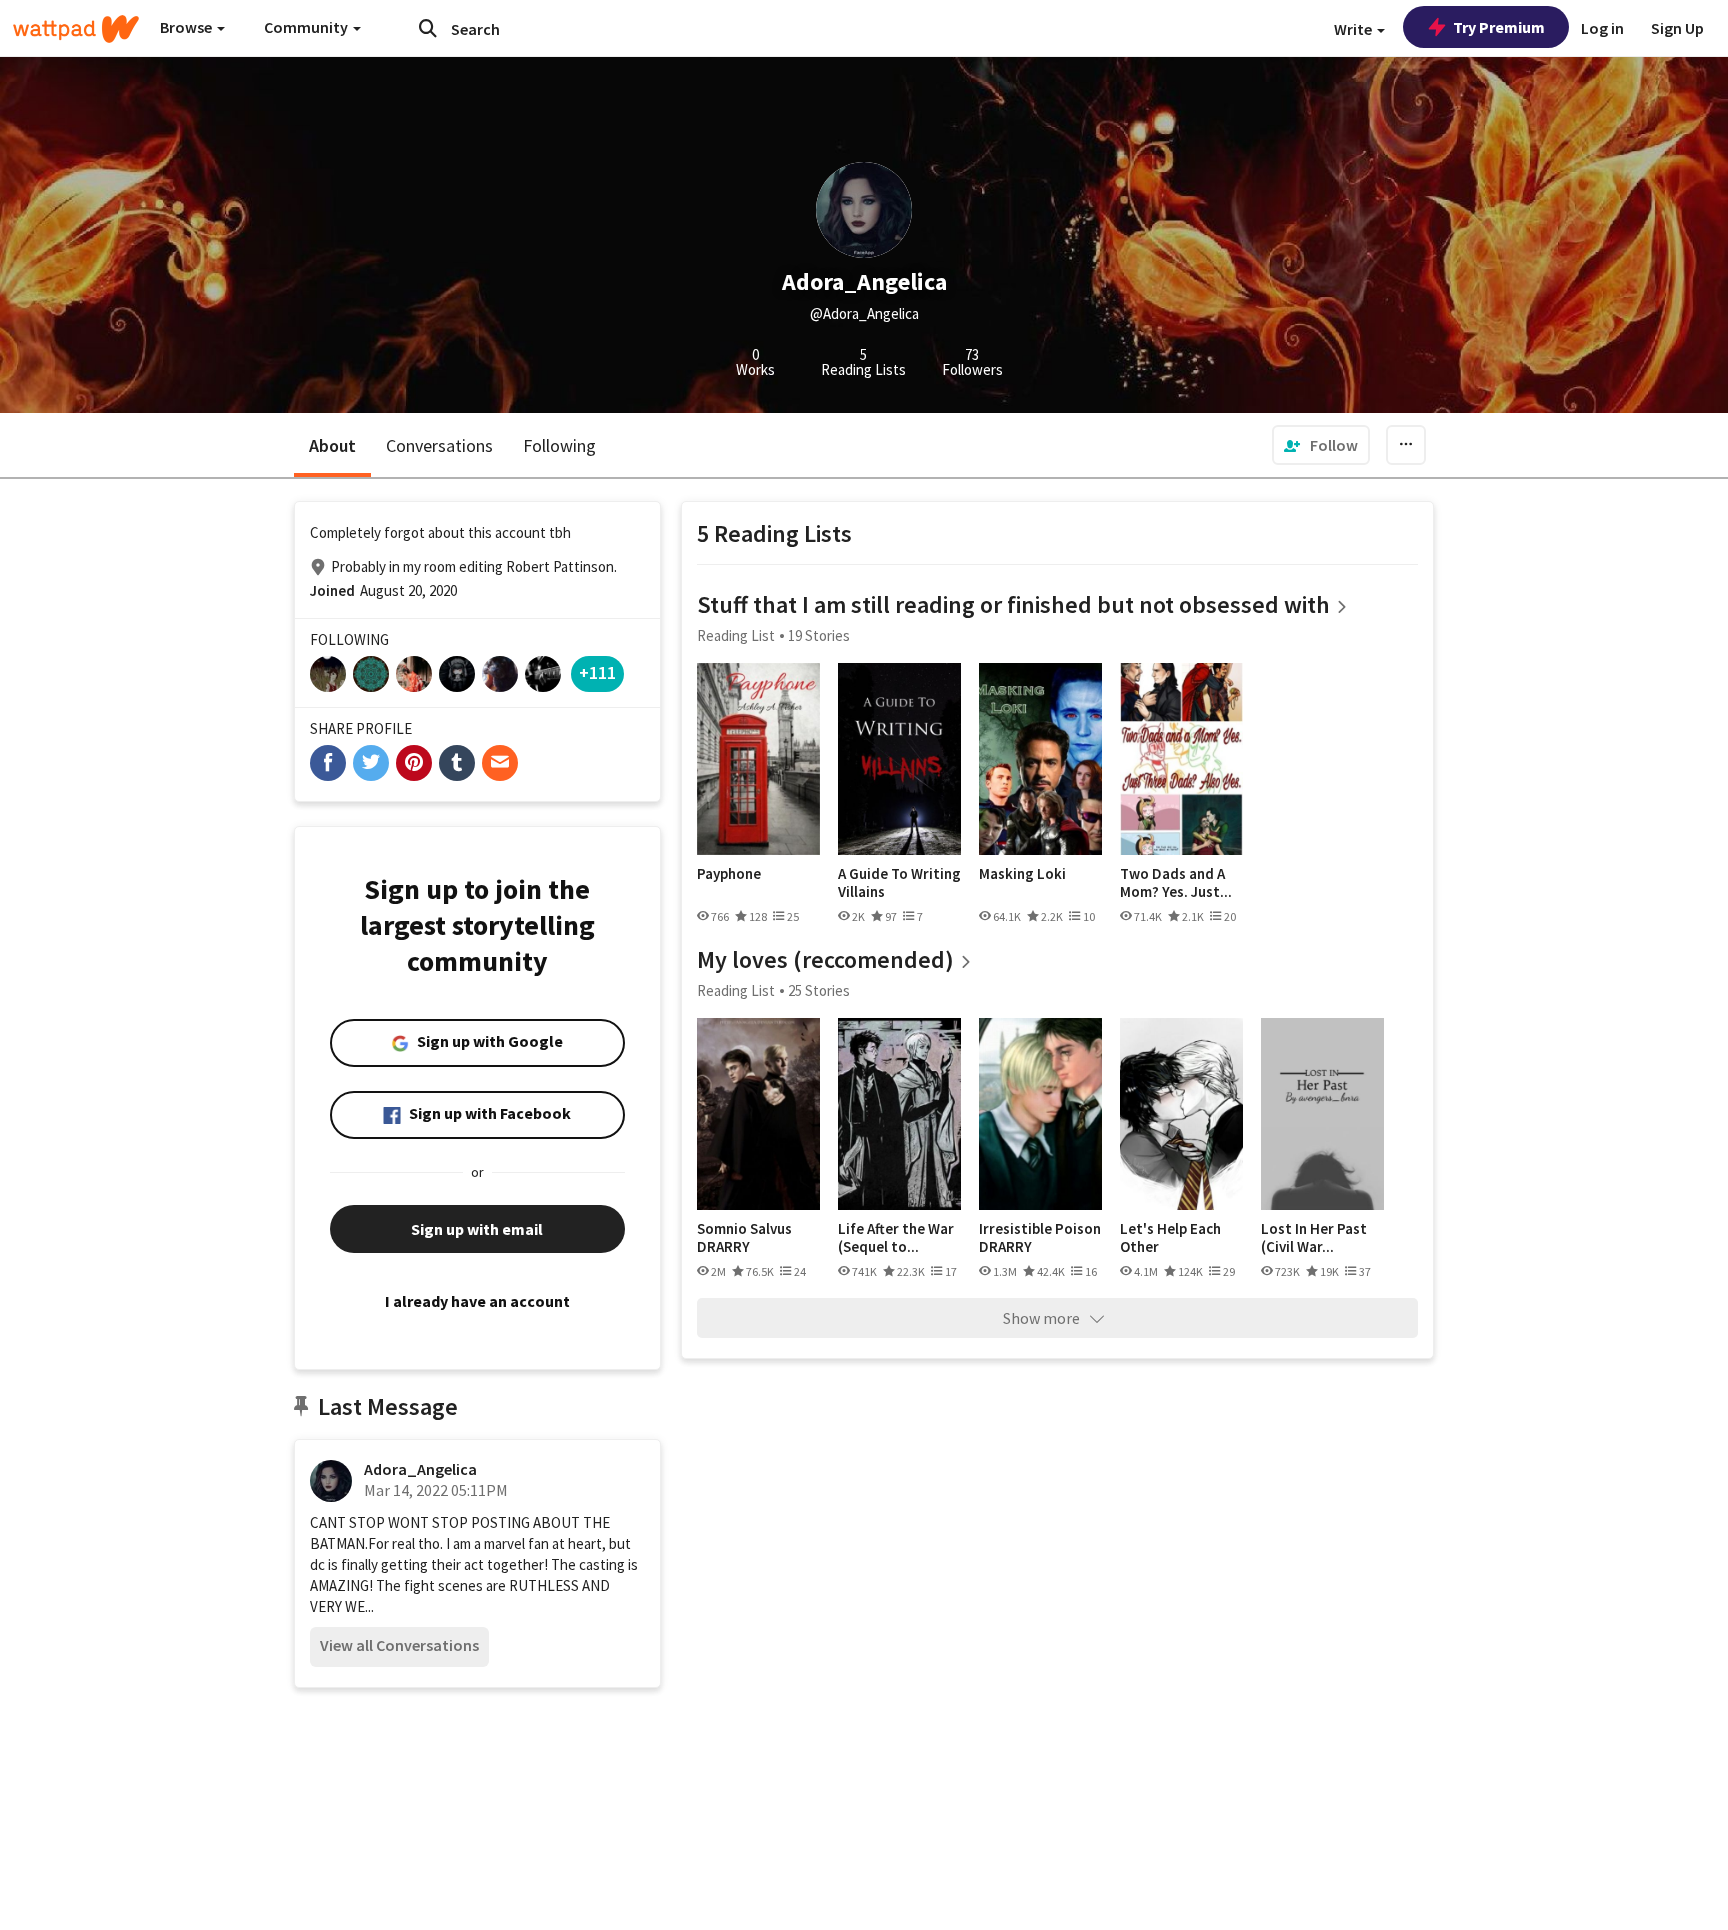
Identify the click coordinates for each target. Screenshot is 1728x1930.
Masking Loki (1022, 874)
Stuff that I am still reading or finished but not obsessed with (1013, 604)
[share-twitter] (371, 763)
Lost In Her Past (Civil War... (1314, 1237)
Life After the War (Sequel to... (896, 1237)
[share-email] (500, 763)
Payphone (729, 874)
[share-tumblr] (457, 763)
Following (559, 445)
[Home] (76, 29)
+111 (597, 672)
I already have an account (477, 1301)
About (332, 445)
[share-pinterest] (414, 763)
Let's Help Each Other (1170, 1237)
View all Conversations (399, 1645)
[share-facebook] (328, 763)
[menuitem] (1321, 445)
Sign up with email (477, 1229)
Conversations (439, 445)
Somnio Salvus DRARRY (744, 1237)
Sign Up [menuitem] (1677, 28)
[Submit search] (428, 28)
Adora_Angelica (420, 1469)
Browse (187, 27)
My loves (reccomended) (825, 959)
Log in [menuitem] (1602, 28)
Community (307, 27)
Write (1354, 29)
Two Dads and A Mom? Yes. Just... (1176, 882)
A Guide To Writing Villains (899, 882)
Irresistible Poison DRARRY (1040, 1237)
